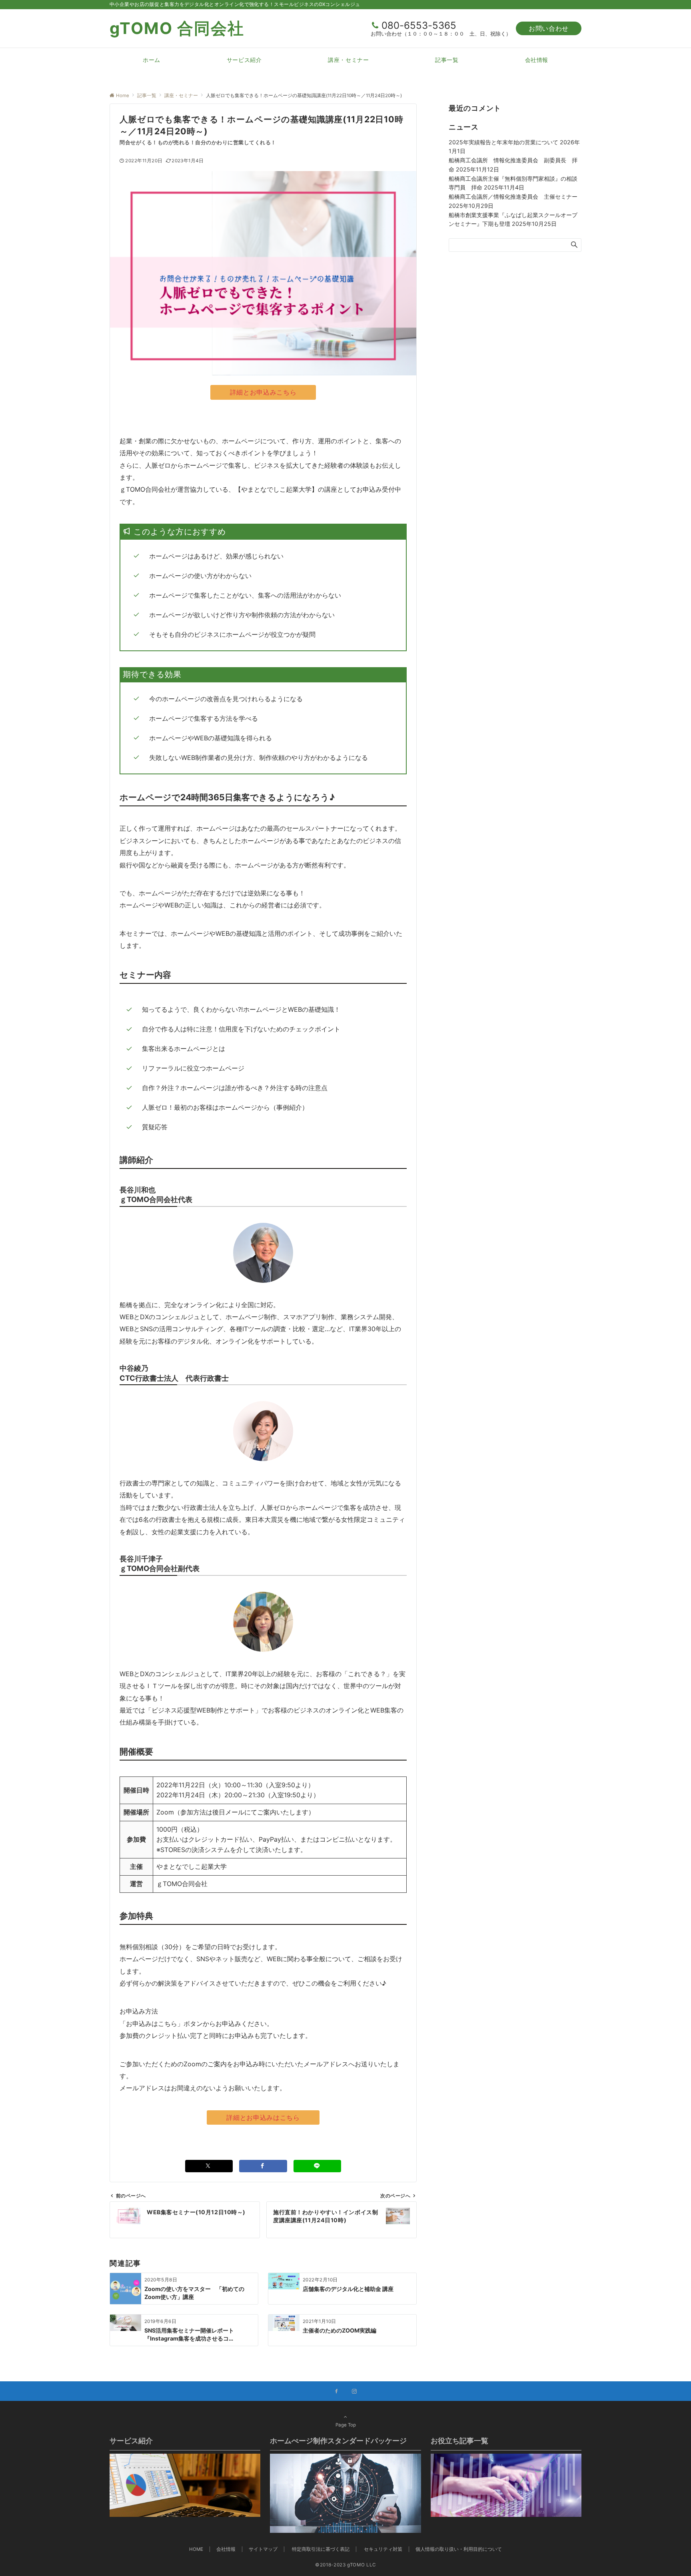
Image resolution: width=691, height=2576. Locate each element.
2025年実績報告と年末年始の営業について (503, 142)
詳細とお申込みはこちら (263, 2117)
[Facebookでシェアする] (263, 2166)
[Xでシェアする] (209, 2166)
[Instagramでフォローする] (354, 2392)
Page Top (346, 2425)
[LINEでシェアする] (318, 2166)
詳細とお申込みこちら (263, 392)
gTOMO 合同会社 (177, 28)
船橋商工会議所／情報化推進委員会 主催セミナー (513, 196)
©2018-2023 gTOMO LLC (345, 2565)
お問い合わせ (549, 28)
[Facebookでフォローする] (337, 2392)
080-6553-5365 (419, 25)
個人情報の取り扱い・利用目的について (459, 2549)
